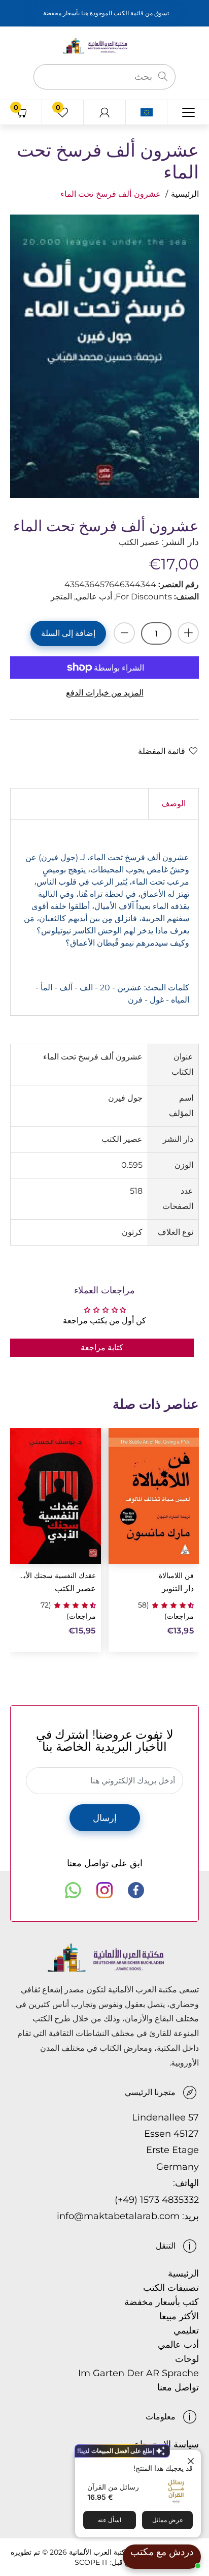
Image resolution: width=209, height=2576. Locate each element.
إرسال (105, 1818)
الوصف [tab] (173, 804)
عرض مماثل (168, 2520)
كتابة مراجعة (102, 1347)
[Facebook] (136, 1890)
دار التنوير (178, 1588)
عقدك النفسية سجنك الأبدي (57, 1576)
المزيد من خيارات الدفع (105, 693)
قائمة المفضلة (162, 751)
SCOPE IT (91, 2562)
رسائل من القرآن (113, 2487)
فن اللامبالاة (176, 1576)
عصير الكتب (75, 1588)
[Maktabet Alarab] (104, 45)
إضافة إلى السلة (68, 633)
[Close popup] (192, 2459)
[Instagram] (104, 1890)
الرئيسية (185, 194)
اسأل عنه (110, 2520)
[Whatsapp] (73, 1890)
